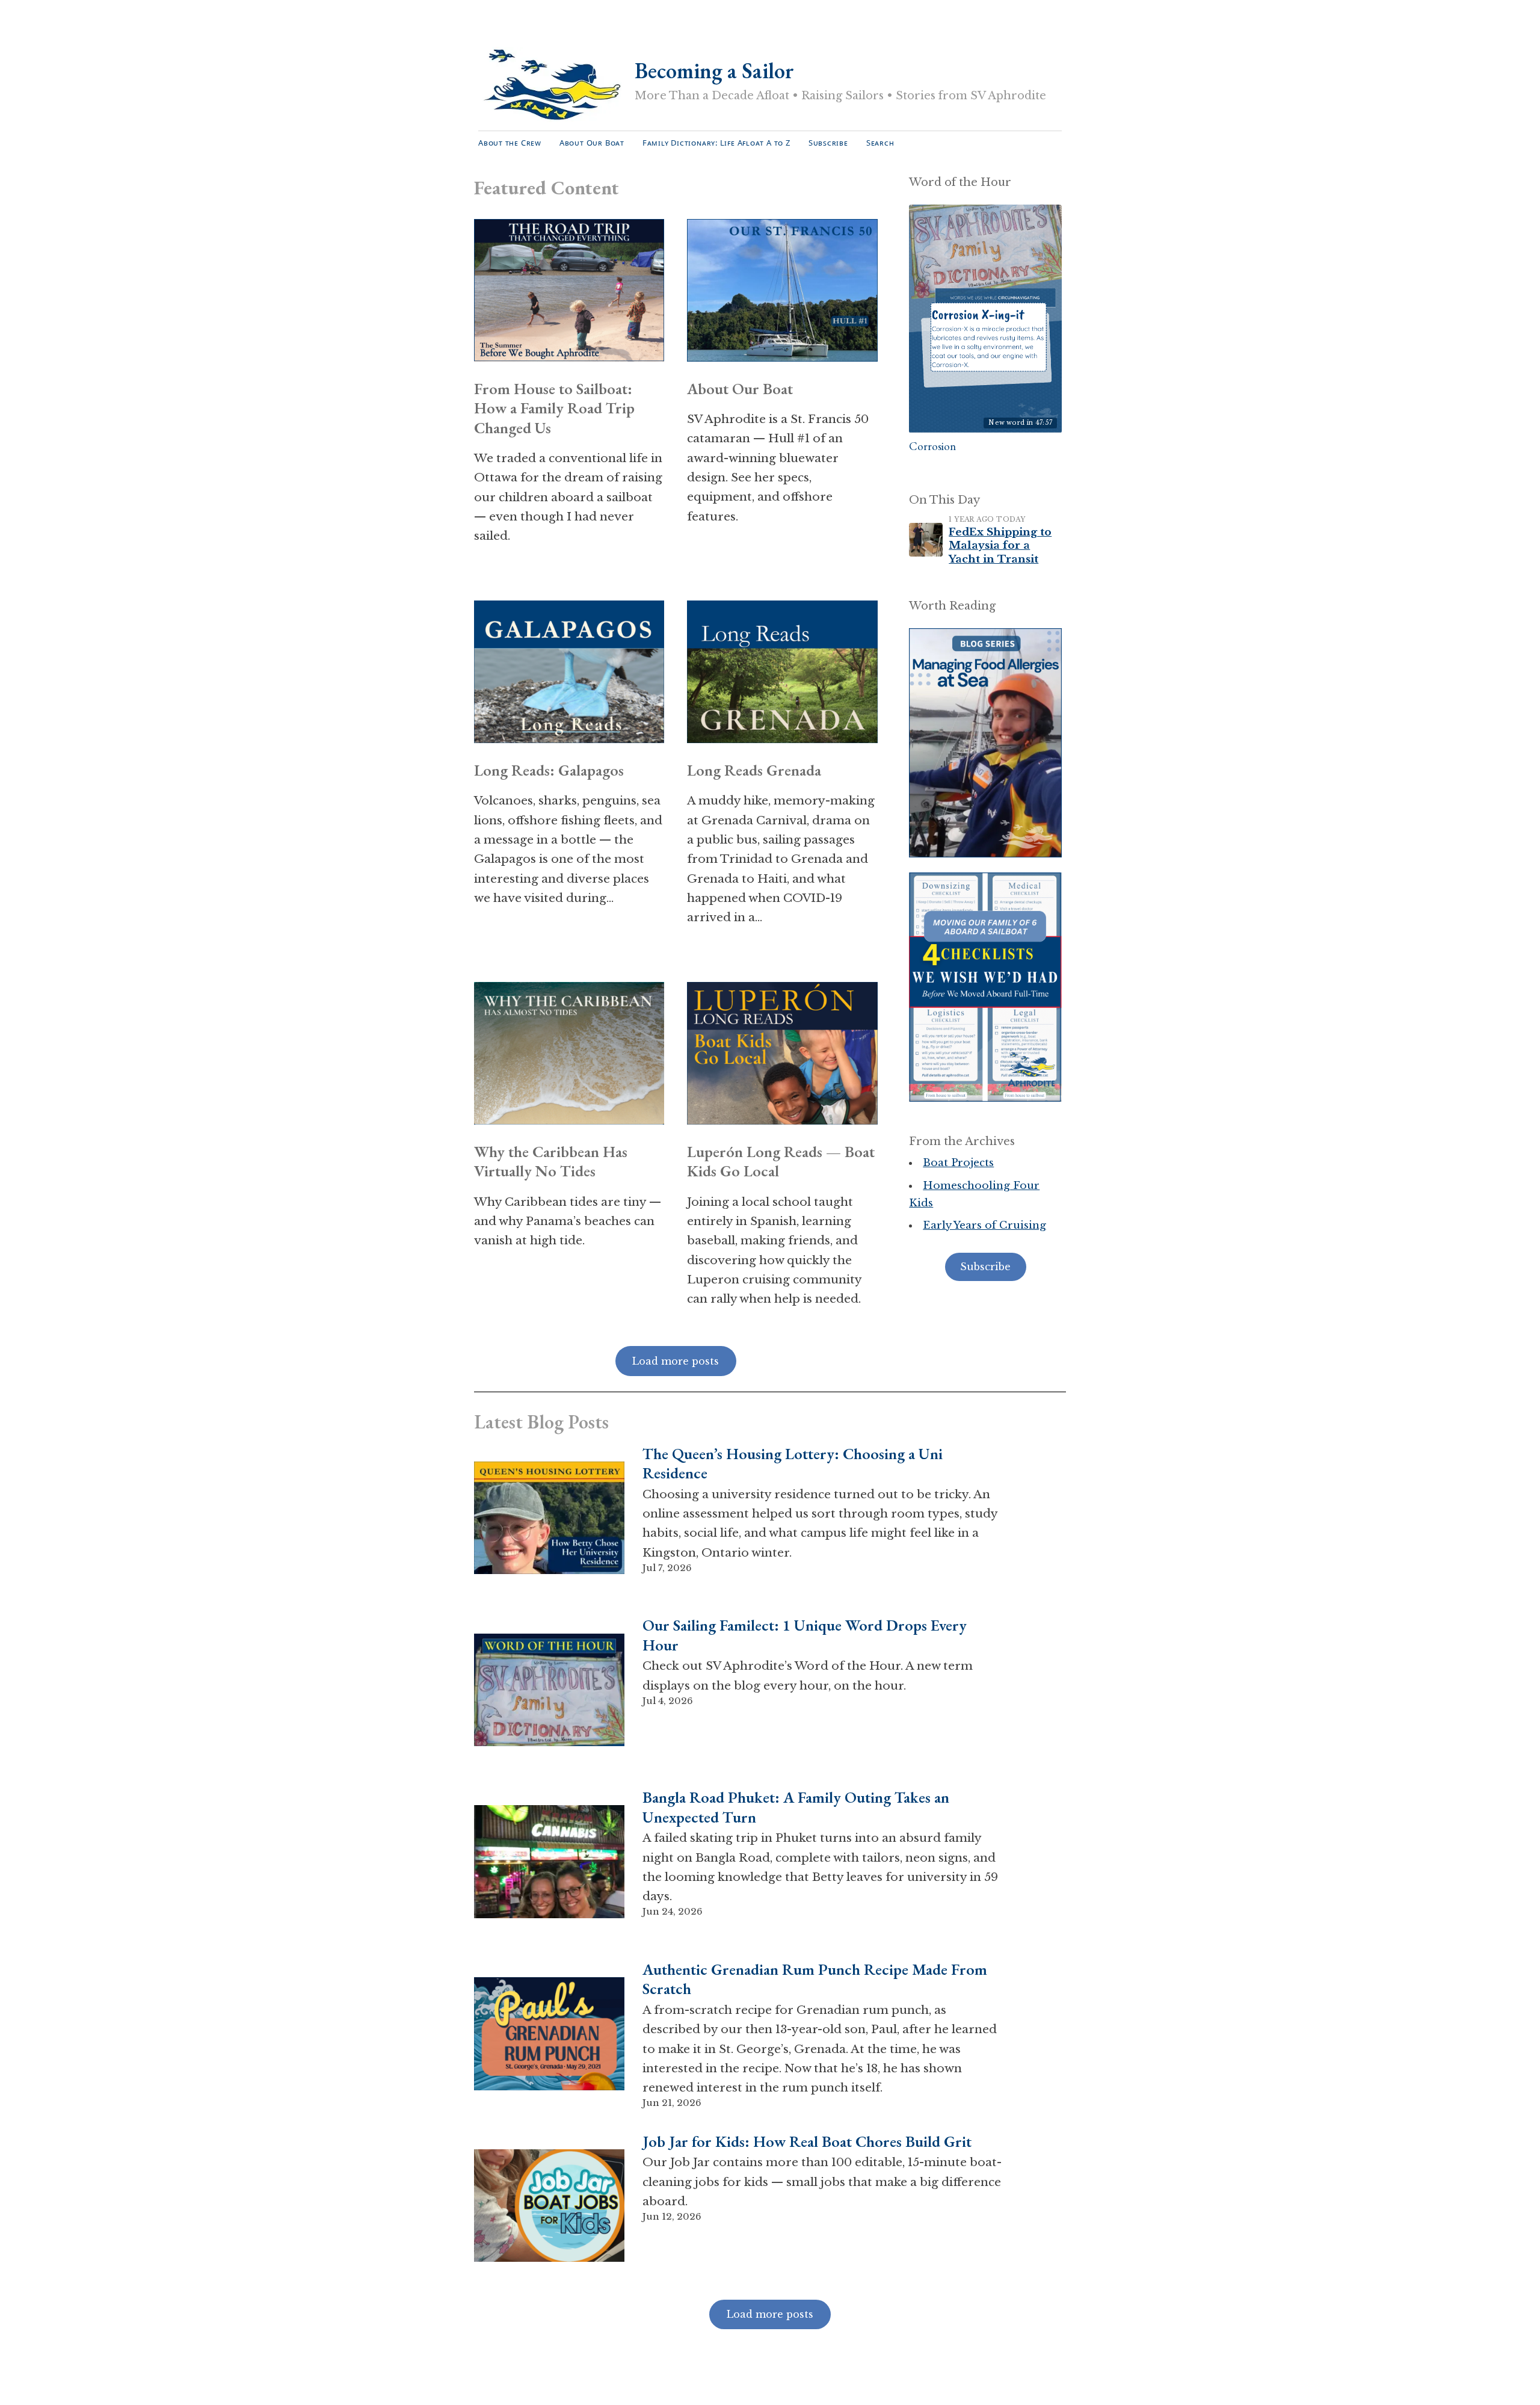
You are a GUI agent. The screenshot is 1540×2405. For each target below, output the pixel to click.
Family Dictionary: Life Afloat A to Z (716, 143)
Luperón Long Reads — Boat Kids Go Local (781, 1162)
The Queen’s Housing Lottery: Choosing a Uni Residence (793, 1464)
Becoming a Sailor (714, 71)
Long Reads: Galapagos (549, 770)
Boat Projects (958, 1163)
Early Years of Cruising (984, 1225)
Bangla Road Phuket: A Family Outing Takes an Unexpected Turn (796, 1807)
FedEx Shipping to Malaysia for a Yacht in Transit (1000, 545)
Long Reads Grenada (754, 770)
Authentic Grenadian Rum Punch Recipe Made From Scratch (815, 1979)
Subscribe (828, 143)
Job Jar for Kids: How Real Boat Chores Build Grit (807, 2142)
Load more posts (770, 2314)
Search (880, 143)
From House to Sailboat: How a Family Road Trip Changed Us (554, 408)
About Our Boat (592, 143)
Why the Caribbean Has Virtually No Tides (551, 1162)
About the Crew (510, 143)
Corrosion (932, 446)
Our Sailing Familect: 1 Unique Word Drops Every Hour (805, 1635)
